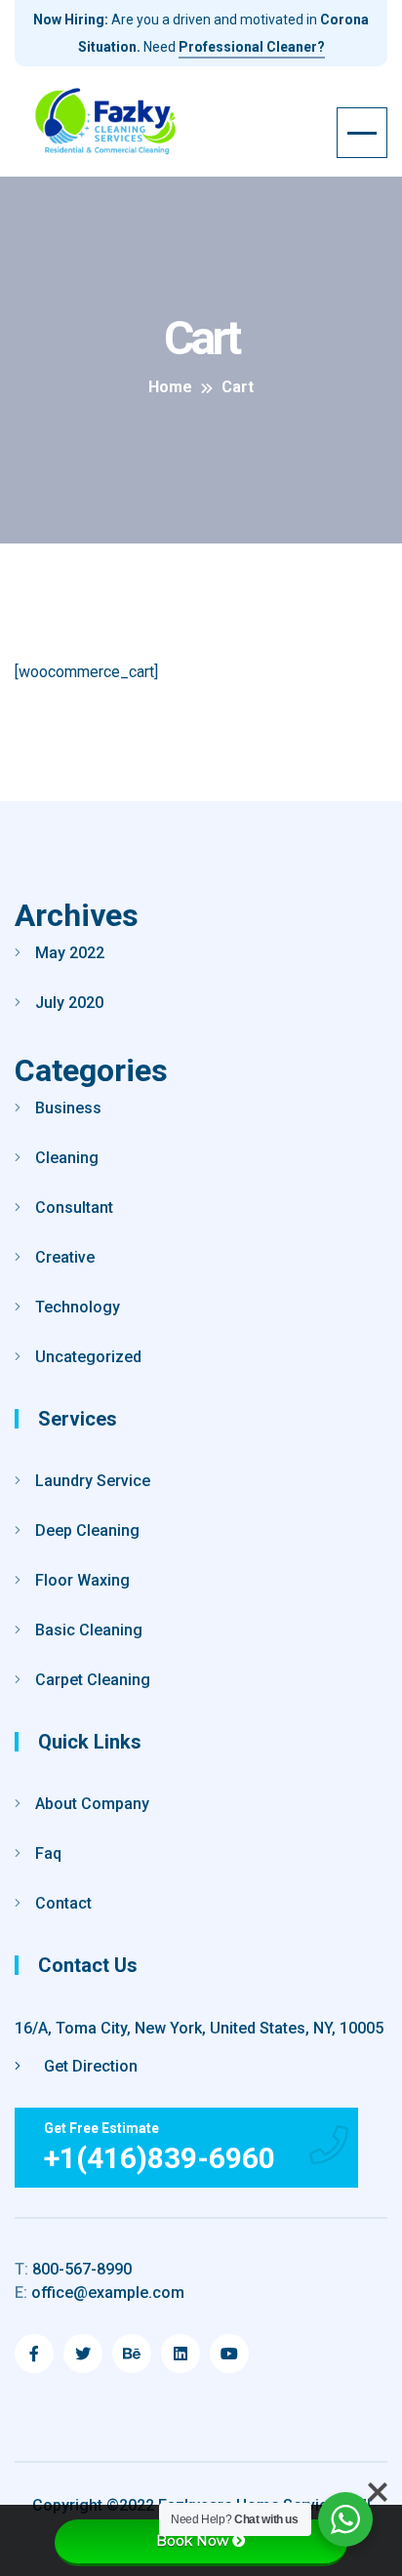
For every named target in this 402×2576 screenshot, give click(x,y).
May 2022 (70, 953)
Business (68, 1108)
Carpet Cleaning (93, 1680)
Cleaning (67, 1158)
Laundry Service (93, 1481)
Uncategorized (88, 1357)
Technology (78, 1307)
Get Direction (89, 2066)
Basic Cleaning (89, 1630)
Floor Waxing (82, 1580)
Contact (63, 1903)
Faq (48, 1853)
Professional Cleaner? (252, 47)
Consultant (74, 1207)
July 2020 (69, 1003)
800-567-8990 (73, 2269)
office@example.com (100, 2293)
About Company (92, 1804)
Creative (65, 1257)
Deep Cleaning (87, 1530)
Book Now (192, 2541)
